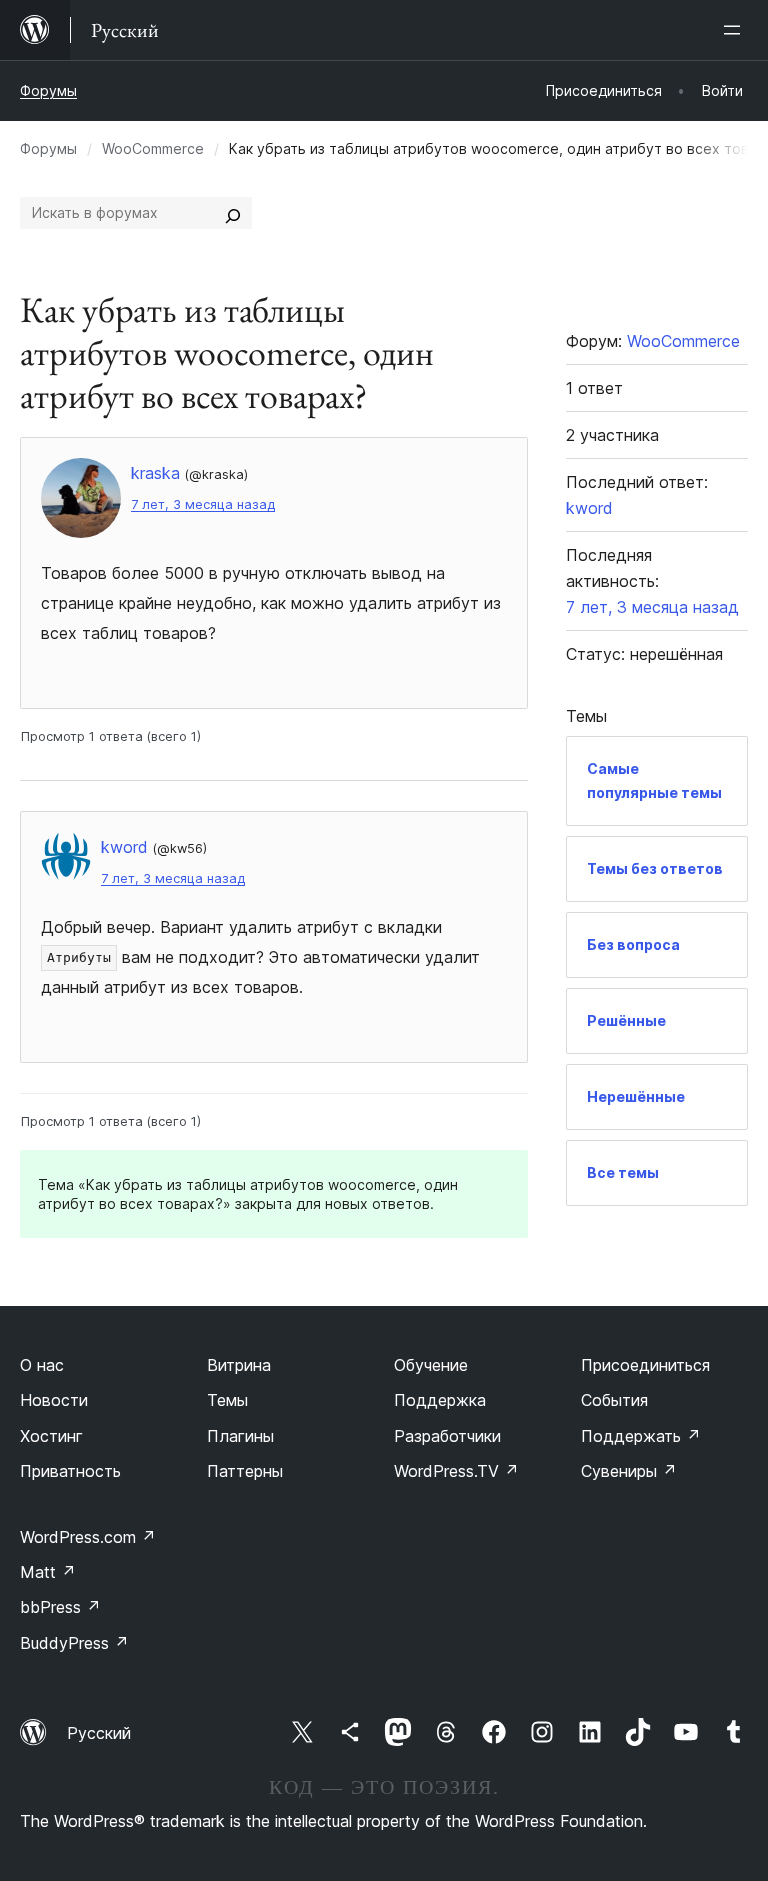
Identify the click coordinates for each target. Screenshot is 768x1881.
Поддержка (440, 1400)
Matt (48, 1572)
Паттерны (245, 1471)
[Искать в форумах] (233, 213)
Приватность (70, 1471)
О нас (42, 1365)
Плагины (240, 1436)
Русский (99, 1733)
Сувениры (629, 1471)
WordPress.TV (456, 1471)
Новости (54, 1400)
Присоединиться (645, 1365)
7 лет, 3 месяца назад (203, 504)
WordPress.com (88, 1537)
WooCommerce (153, 148)
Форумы (48, 90)
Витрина (239, 1365)
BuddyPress (74, 1643)
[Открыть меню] (736, 30)
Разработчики (447, 1436)
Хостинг (51, 1436)
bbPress (60, 1607)
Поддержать (641, 1436)
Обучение (431, 1365)
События (614, 1400)
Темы (227, 1400)
